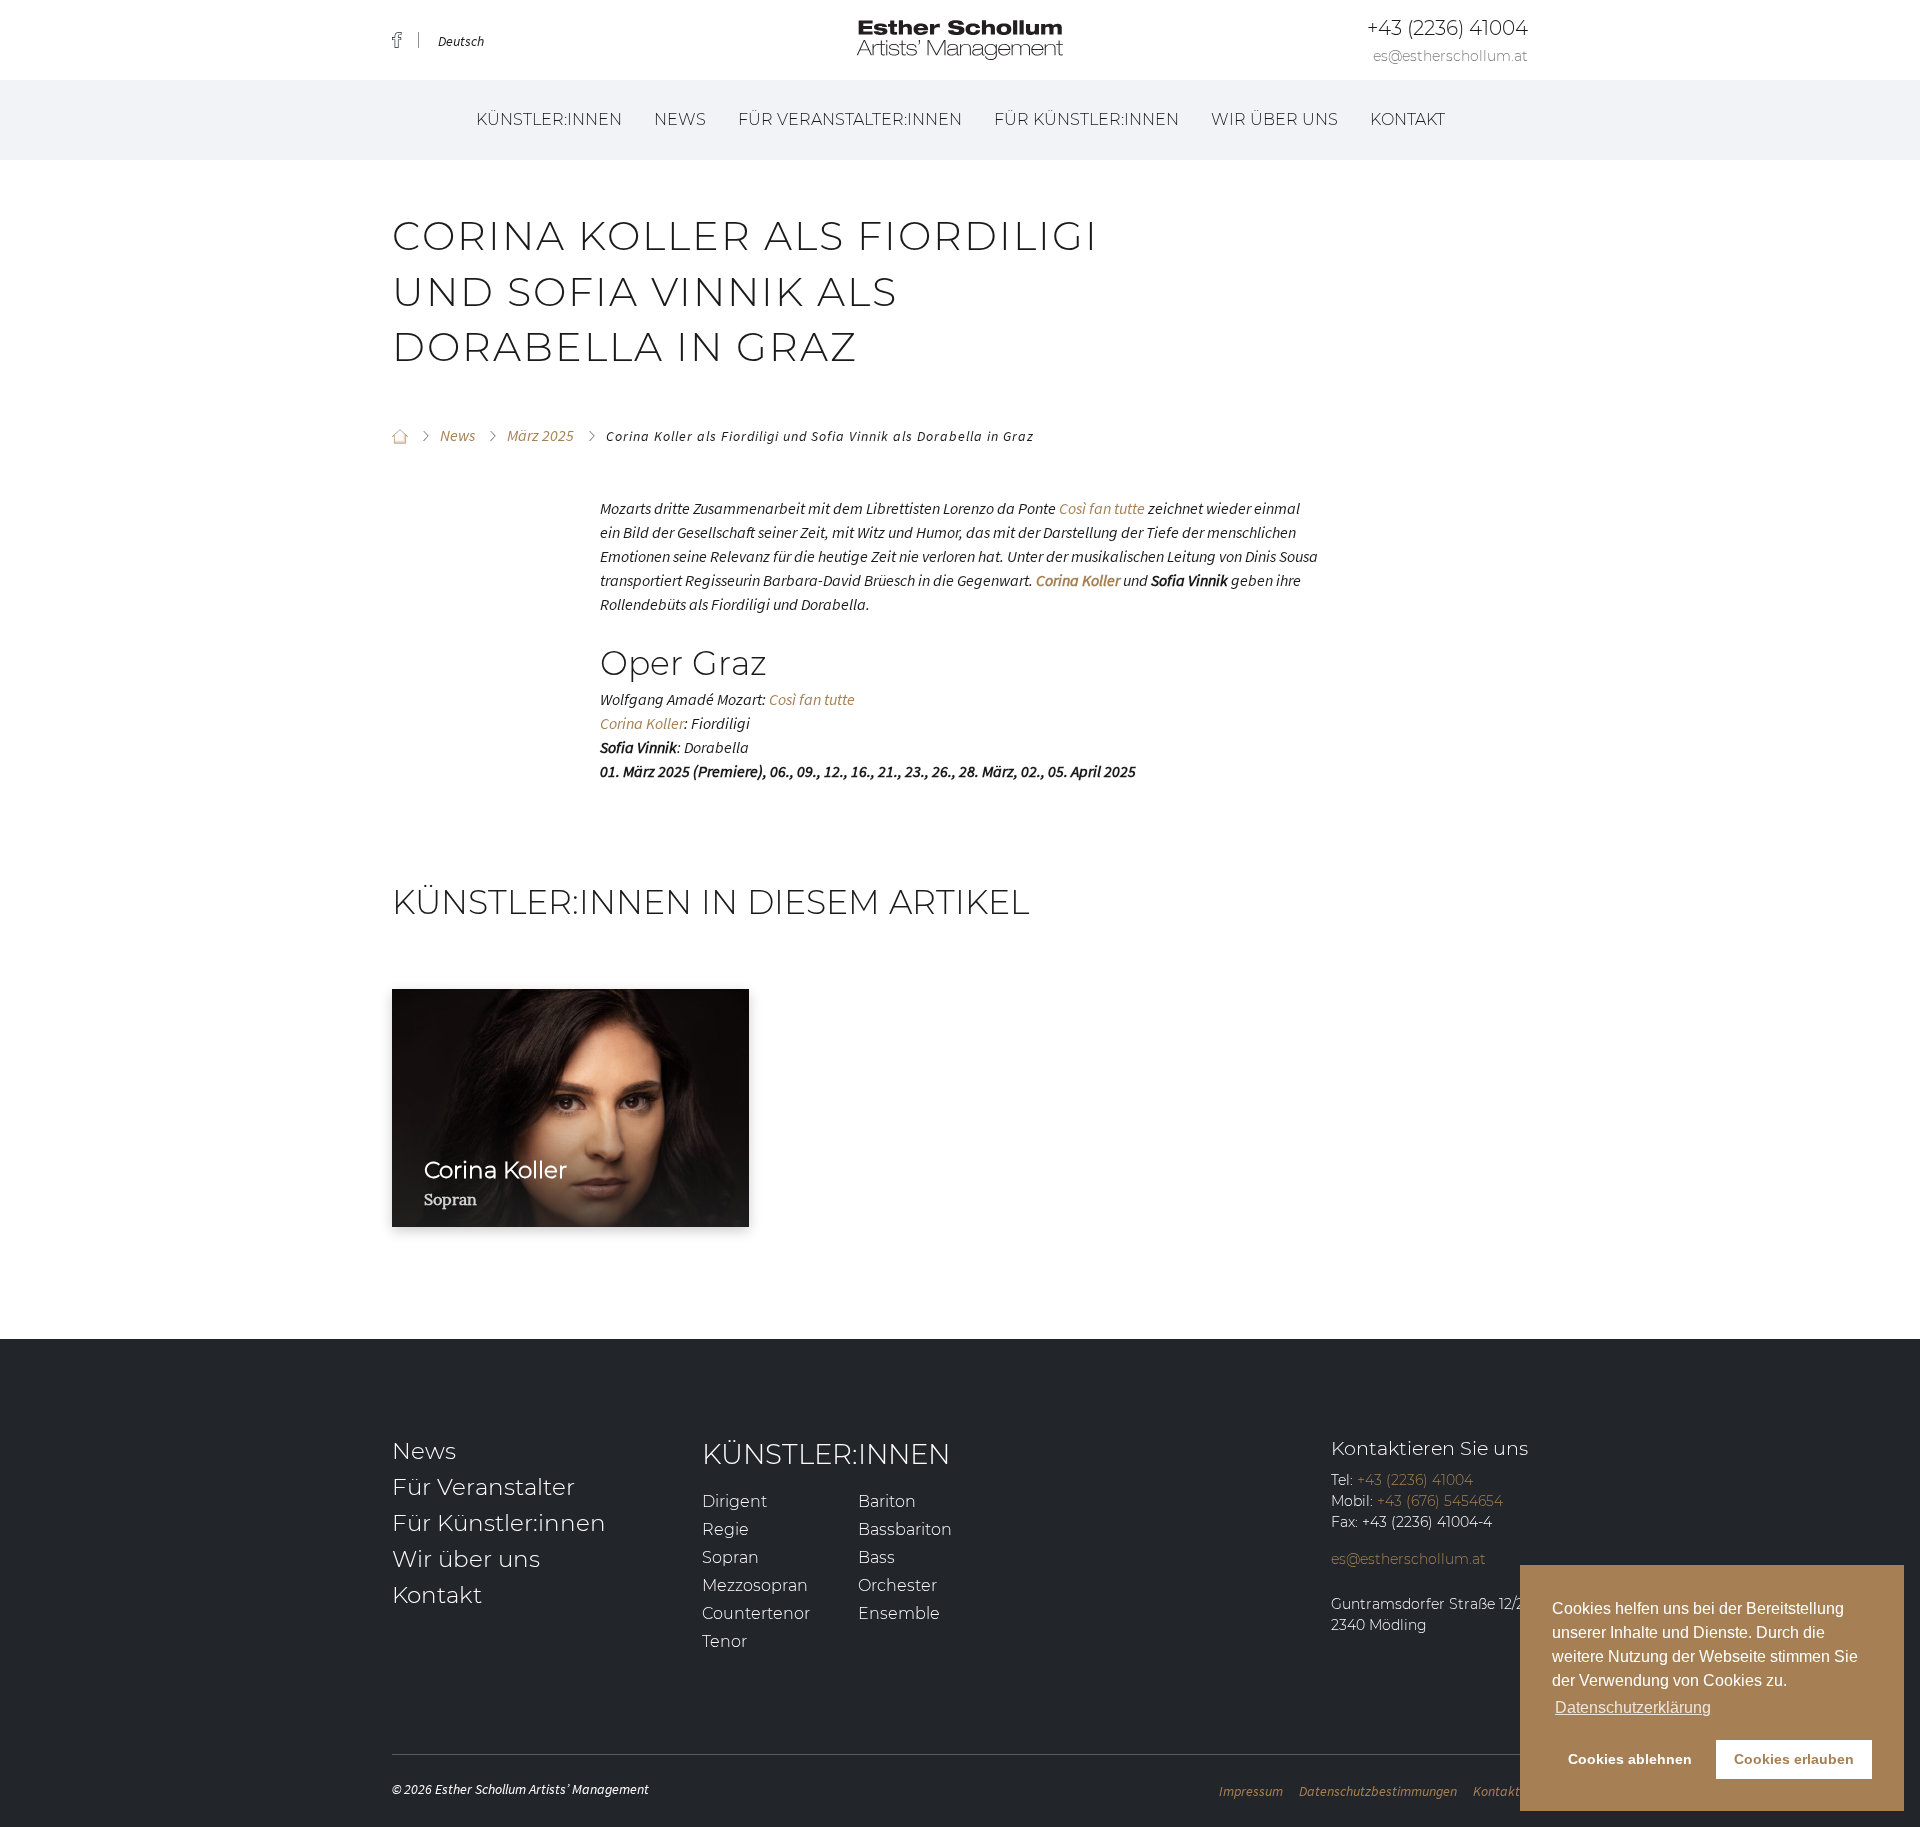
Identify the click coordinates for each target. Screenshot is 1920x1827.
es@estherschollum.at (1450, 56)
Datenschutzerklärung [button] (1633, 1707)
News (680, 119)
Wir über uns (1274, 119)
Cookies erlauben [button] (1794, 1759)
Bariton (887, 1501)
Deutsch (461, 41)
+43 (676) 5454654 (1440, 1501)
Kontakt (1407, 119)
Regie (725, 1529)
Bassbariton (905, 1529)
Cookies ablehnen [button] (1630, 1759)
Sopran (730, 1557)
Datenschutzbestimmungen (1378, 1791)
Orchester (897, 1585)
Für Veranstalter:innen (850, 119)
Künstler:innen (549, 119)
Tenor (724, 1641)
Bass (876, 1557)
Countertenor (756, 1613)
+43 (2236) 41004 (1447, 28)
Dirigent (734, 1501)
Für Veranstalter (483, 1487)
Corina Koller (642, 723)
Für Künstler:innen (1086, 119)
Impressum (1251, 1791)
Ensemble (899, 1613)
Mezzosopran (755, 1585)
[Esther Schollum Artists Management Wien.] (400, 436)
